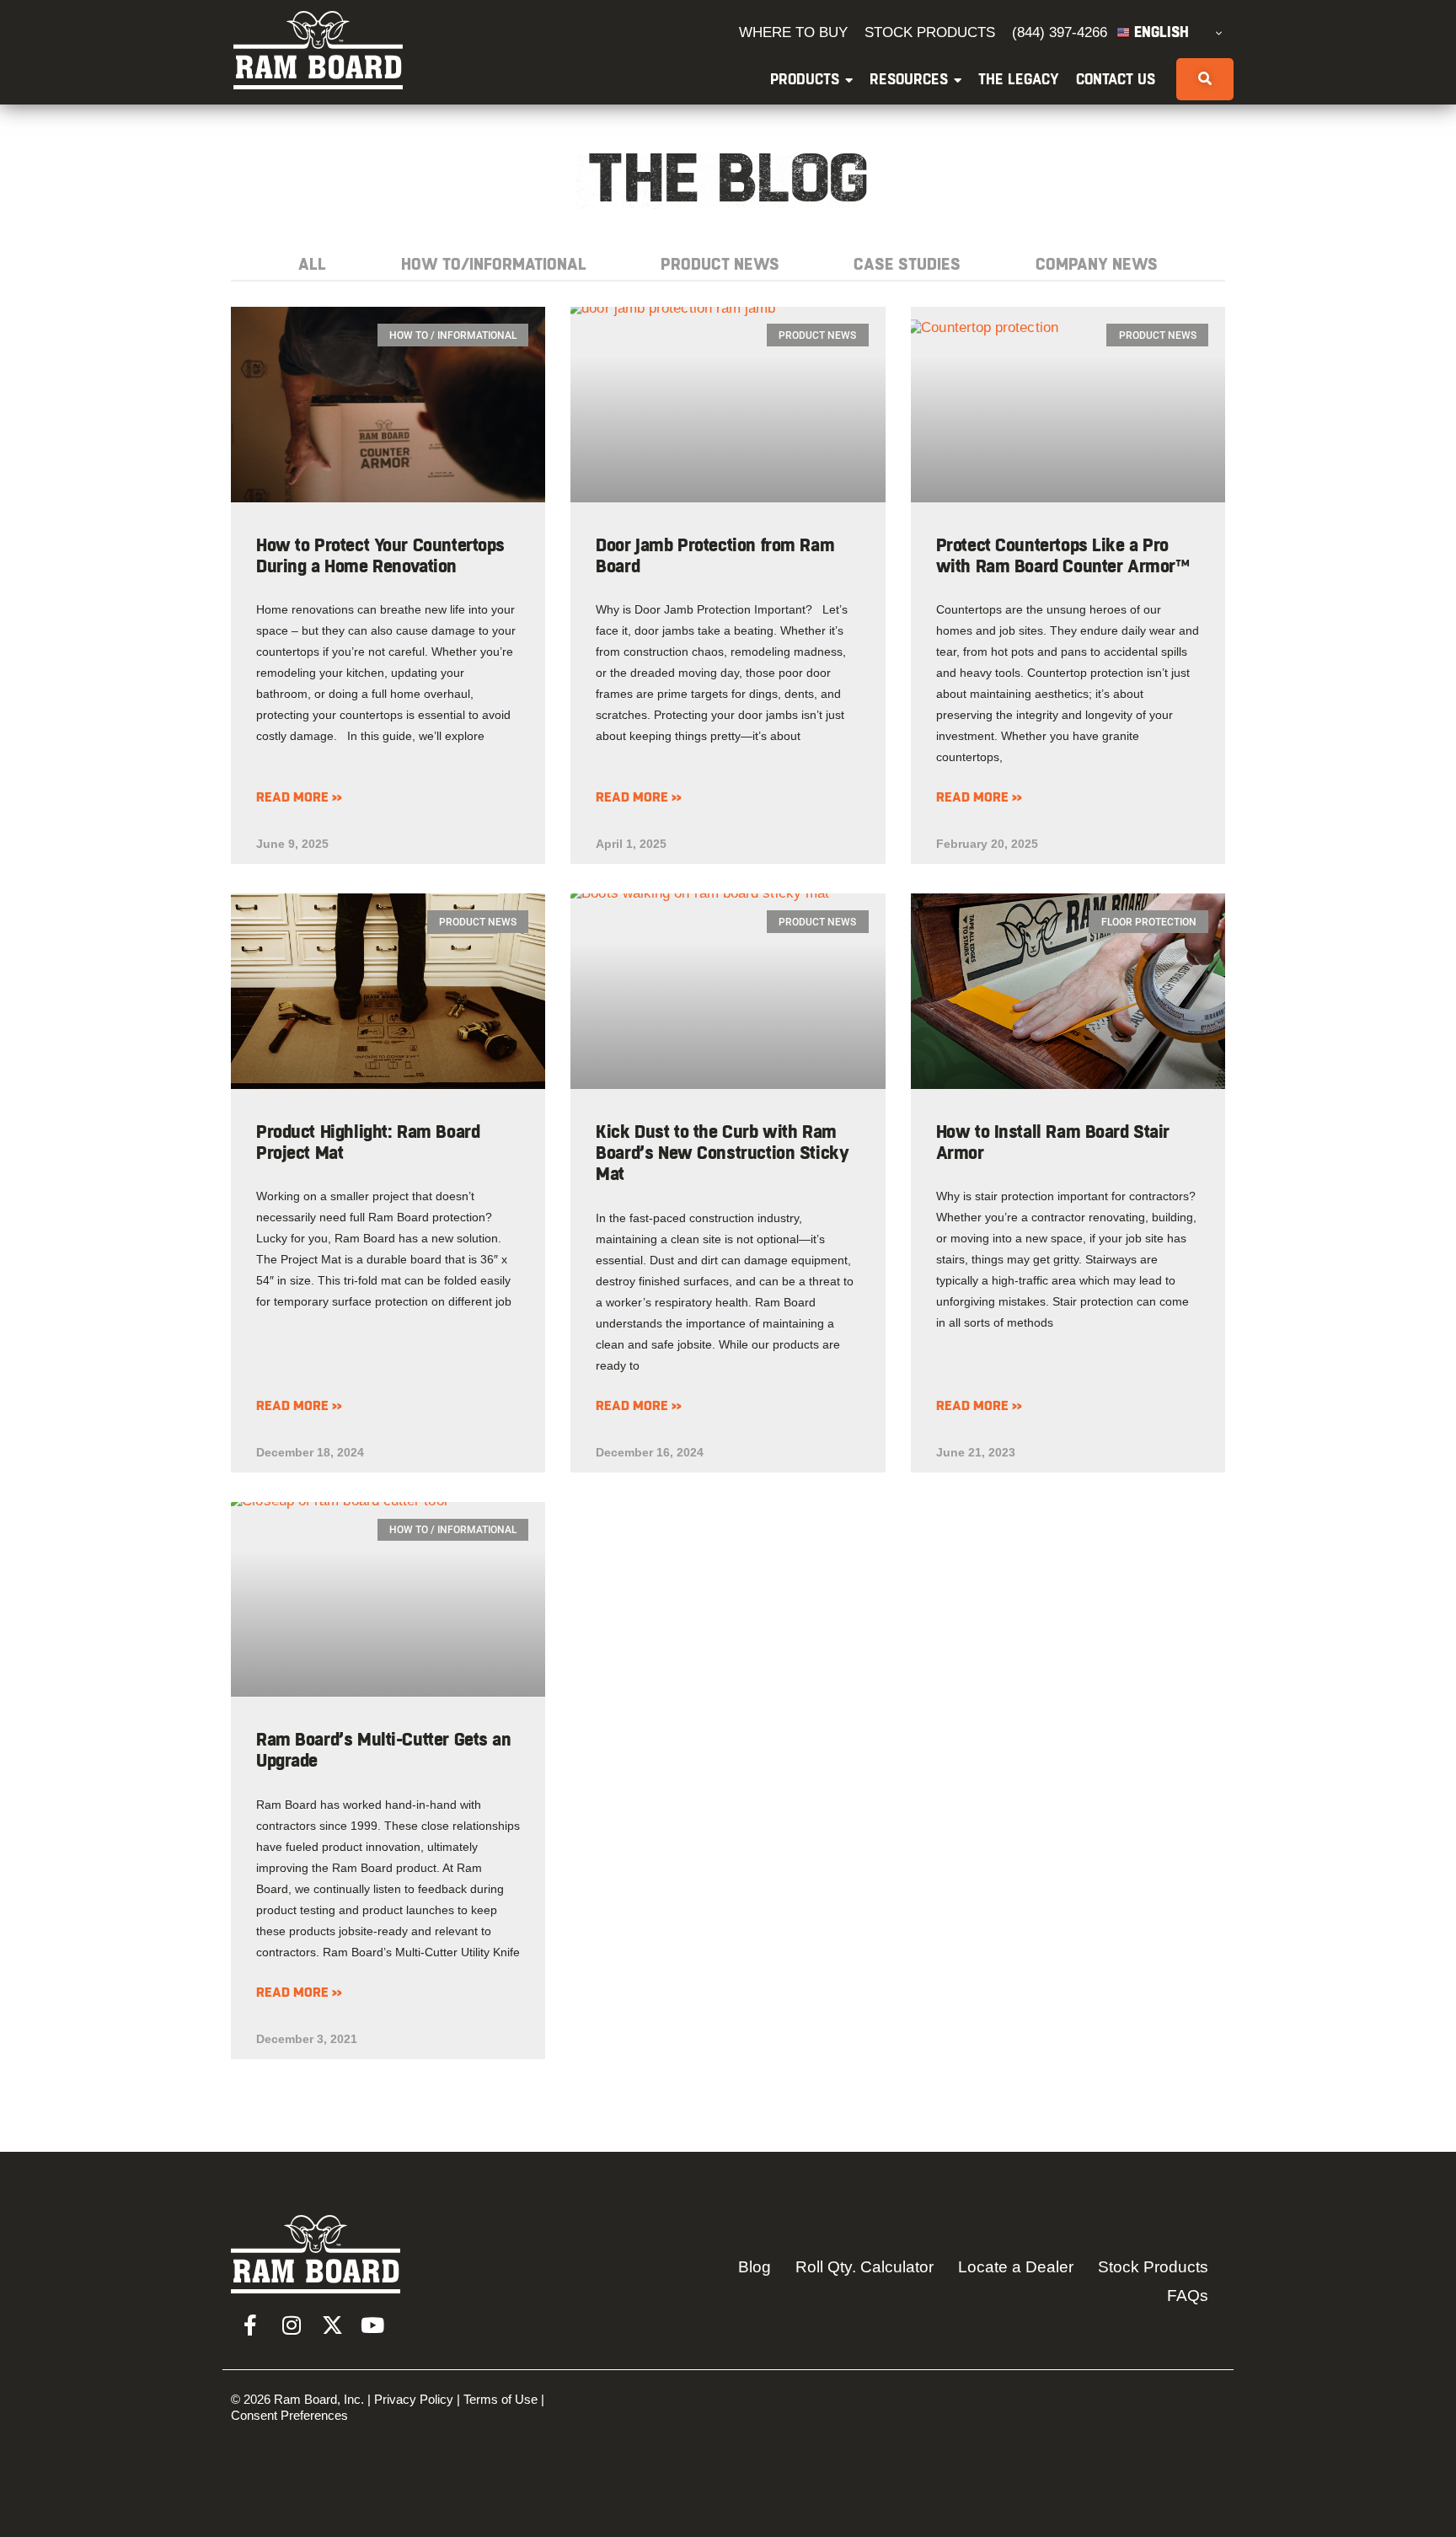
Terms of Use (500, 2399)
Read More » (299, 797)
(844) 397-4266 (1060, 32)
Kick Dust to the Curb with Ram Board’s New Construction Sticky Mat (722, 1154)
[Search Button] (1205, 79)
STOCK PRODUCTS (930, 32)
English (1159, 33)
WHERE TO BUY (793, 32)
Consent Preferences (289, 2415)
